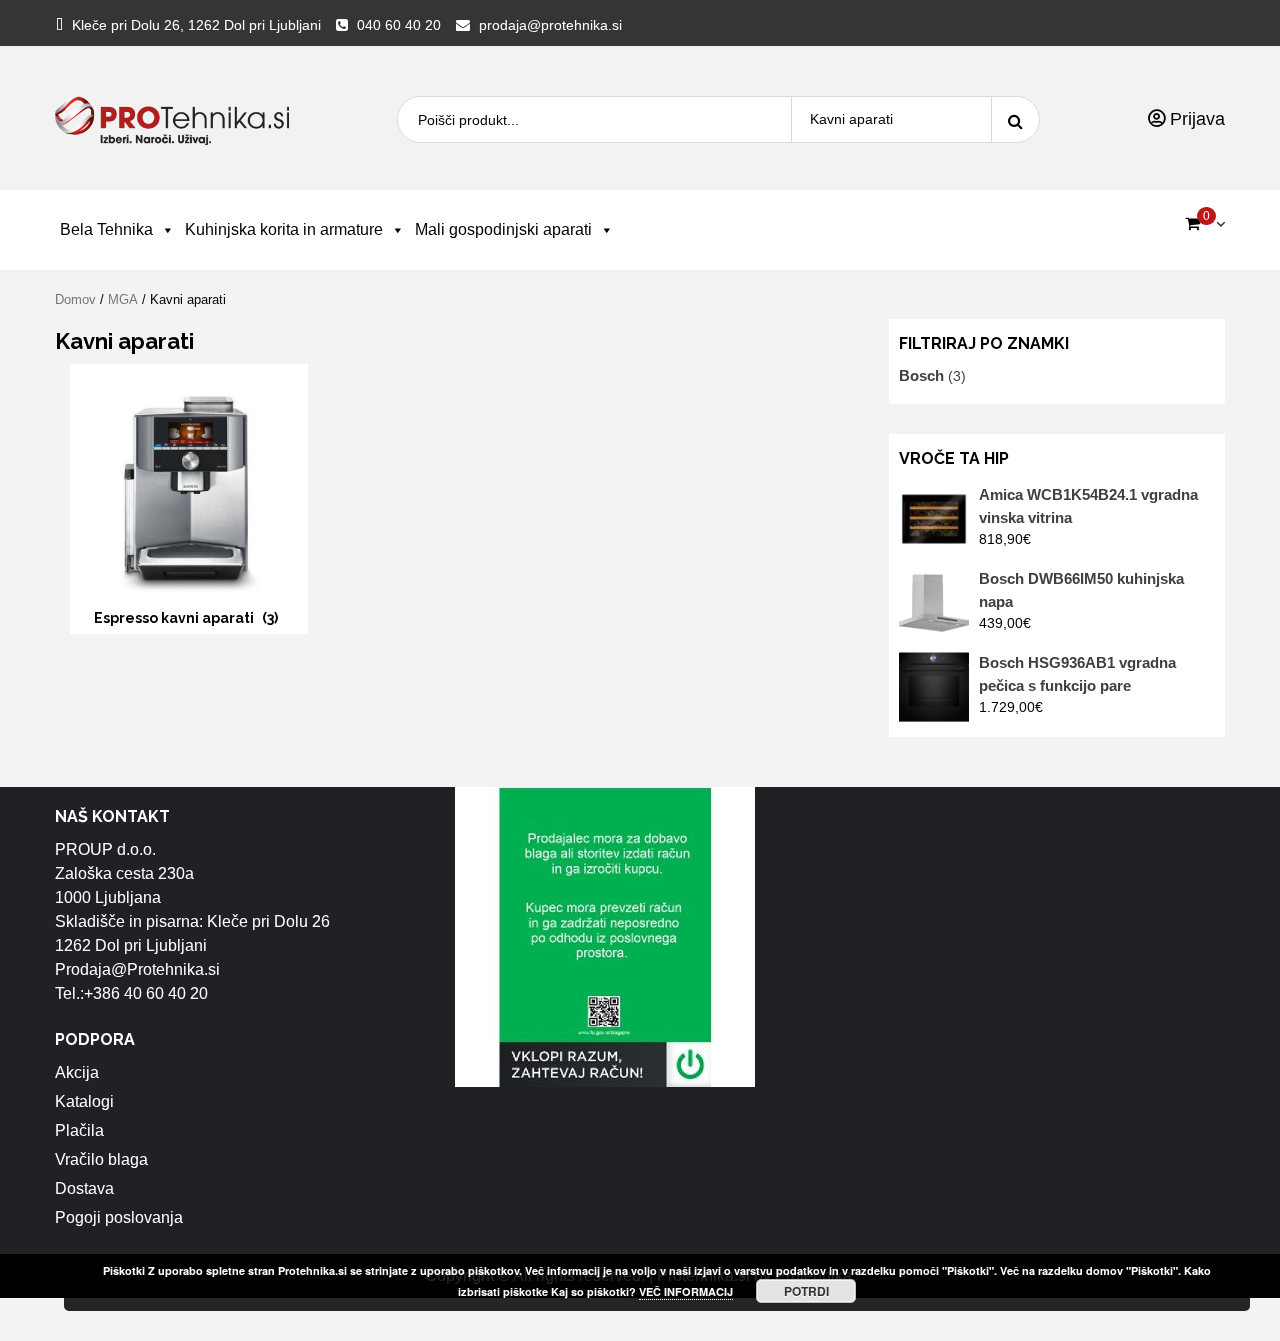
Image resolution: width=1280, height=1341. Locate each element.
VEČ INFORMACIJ (686, 1291)
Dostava (84, 1188)
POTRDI (806, 1291)
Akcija (77, 1072)
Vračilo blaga (101, 1159)
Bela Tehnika (106, 229)
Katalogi (84, 1101)
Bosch (921, 375)
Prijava (1195, 119)
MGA (123, 299)
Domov (75, 299)
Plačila (79, 1130)
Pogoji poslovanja (119, 1217)
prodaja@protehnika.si (550, 25)
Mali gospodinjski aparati (503, 229)
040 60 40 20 (399, 25)
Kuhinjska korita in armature (284, 229)
